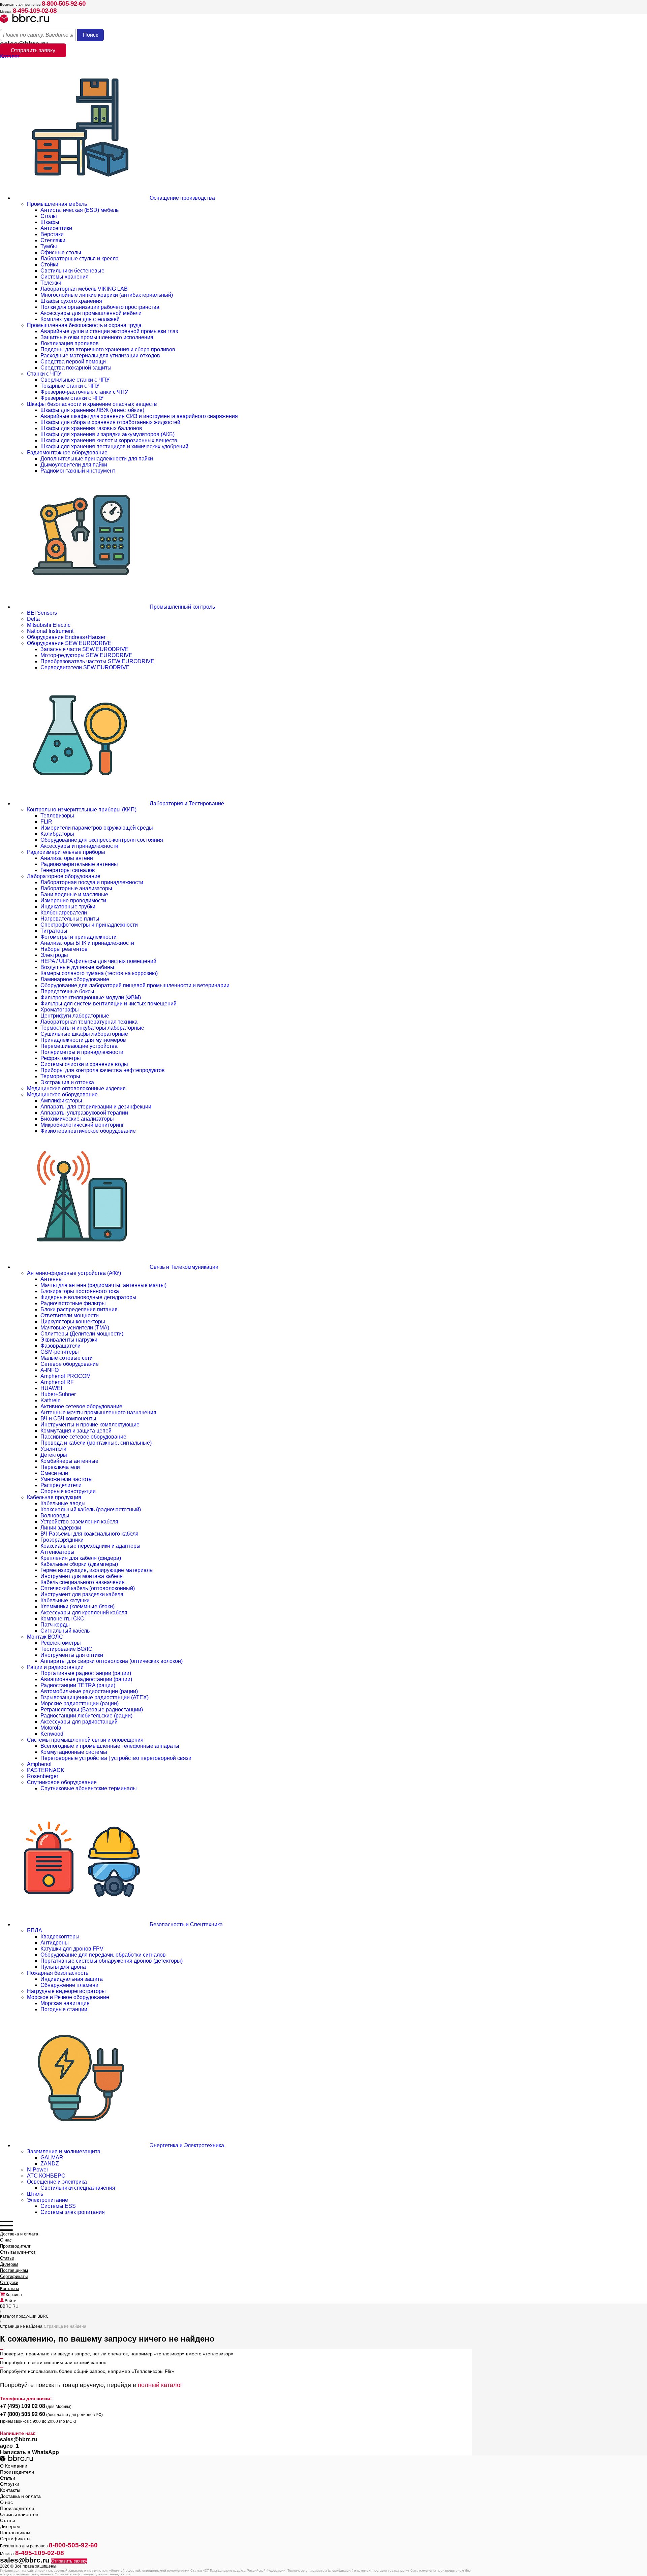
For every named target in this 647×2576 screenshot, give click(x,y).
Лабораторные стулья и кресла (80, 259)
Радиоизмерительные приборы (66, 852)
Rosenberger (43, 1776)
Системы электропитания (73, 2212)
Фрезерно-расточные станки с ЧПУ (84, 392)
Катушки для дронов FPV (72, 1949)
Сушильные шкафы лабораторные (84, 1034)
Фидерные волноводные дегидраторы (88, 1297)
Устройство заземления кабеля (79, 1522)
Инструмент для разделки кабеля (82, 1594)
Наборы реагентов (64, 949)
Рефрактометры (61, 1058)
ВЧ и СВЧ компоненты (68, 1419)
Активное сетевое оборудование (81, 1406)
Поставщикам (14, 2270)
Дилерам (9, 2264)
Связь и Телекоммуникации (183, 1267)
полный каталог (160, 2385)
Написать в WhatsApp (29, 2452)
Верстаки (52, 234)
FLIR (46, 822)
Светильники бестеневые (72, 271)
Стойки (49, 265)
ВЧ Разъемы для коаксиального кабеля (89, 1534)
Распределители (61, 1485)
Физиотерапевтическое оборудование (88, 1131)
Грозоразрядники (62, 1540)
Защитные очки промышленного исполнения (97, 337)
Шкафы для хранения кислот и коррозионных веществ (109, 440)
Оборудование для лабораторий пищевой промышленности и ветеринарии (135, 985)
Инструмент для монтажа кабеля (82, 1576)
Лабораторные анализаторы (76, 888)
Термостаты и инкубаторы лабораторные (92, 1028)
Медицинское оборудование (62, 1094)
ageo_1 (9, 2446)
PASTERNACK (46, 1770)
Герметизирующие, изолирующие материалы (97, 1570)
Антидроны (55, 1943)
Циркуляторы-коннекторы (73, 1322)
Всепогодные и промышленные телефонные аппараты (110, 1746)
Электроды (54, 955)
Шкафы (50, 222)
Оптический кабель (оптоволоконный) (88, 1588)
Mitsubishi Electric (49, 625)
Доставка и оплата (19, 2234)
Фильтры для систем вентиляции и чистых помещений (109, 1004)
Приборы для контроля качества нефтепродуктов (103, 1070)
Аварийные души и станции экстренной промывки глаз (109, 331)
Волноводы (55, 1516)
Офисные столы (61, 252)
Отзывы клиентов (18, 2252)
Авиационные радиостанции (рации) (86, 1679)
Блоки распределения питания (79, 1309)
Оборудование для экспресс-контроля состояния (102, 840)
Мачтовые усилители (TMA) (75, 1328)
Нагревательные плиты (70, 919)
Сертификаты (14, 2276)
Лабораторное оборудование (64, 876)
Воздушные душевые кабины (77, 967)
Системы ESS (58, 2206)
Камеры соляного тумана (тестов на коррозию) (99, 973)
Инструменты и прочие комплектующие (90, 1425)
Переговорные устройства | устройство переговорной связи (116, 1758)
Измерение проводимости (73, 900)
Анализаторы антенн (67, 858)
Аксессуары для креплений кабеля (84, 1613)
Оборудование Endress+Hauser (66, 637)
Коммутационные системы (74, 1752)
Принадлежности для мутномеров (83, 1040)
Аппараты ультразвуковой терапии (84, 1113)
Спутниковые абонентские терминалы (89, 1788)
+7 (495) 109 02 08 (23, 2406)
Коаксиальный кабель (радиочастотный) (91, 1509)
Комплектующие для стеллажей (80, 319)
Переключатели (60, 1467)
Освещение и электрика (57, 2182)
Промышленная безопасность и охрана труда (84, 325)
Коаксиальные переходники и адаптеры (90, 1546)
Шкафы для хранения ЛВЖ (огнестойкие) (92, 410)
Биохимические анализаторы (77, 1119)
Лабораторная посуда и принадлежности (92, 882)
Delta (33, 619)
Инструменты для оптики (72, 1655)
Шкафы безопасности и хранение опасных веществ (92, 404)
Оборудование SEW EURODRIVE (69, 643)
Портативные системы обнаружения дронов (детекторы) (112, 1961)
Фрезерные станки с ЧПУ (72, 398)
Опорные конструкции (68, 1491)
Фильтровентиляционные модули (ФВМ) (91, 997)
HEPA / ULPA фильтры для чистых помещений (98, 961)
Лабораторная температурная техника (89, 1022)
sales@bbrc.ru (19, 2439)
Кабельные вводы (63, 1503)
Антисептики (56, 228)
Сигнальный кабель (65, 1631)
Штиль (35, 2194)
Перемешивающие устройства (79, 1046)
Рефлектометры (61, 1643)
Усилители (53, 1449)
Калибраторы (57, 834)
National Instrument (50, 631)
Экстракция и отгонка (67, 1082)
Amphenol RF (57, 1382)
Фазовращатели (60, 1346)
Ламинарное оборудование (75, 979)
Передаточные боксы (67, 991)
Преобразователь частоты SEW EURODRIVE (97, 661)
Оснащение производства (182, 198)
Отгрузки (9, 2282)
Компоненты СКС (62, 1619)
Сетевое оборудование (70, 1364)
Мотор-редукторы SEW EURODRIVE (86, 655)
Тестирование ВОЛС (66, 1649)
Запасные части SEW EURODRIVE (85, 649)
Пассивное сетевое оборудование (83, 1437)
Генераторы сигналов (68, 870)
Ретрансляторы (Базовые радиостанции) (92, 1710)
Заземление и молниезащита (64, 2151)
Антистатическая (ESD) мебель (80, 210)
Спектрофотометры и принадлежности (89, 925)
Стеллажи (53, 240)
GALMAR (52, 2158)
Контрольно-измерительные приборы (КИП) (82, 810)
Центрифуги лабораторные (75, 1016)
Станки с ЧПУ (44, 374)
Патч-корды (55, 1625)
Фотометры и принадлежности (79, 937)
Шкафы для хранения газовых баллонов (91, 428)
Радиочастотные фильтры (73, 1303)
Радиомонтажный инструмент (78, 471)
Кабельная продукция (54, 1497)
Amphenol (39, 1764)
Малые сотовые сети (67, 1358)
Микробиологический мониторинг (82, 1125)
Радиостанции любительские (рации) (86, 1716)
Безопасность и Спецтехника (186, 1924)
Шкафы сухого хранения (71, 301)
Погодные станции (64, 2009)
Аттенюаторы (57, 1552)
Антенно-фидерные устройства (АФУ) (74, 1273)
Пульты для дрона (63, 1967)
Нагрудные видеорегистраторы (66, 1991)
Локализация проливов (70, 343)
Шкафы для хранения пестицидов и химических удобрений (114, 446)
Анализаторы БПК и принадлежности (87, 943)
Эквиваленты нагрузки (69, 1340)
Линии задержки (61, 1528)
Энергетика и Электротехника (186, 2145)
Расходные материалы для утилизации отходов (100, 356)
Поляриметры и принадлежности (82, 1052)
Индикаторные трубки (68, 907)
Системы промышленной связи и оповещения (85, 1740)
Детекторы (54, 1455)
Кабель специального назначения (83, 1582)
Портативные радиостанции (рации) (86, 1673)
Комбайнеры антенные (69, 1461)
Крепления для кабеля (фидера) (81, 1558)
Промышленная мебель (57, 204)
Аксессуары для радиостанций (79, 1722)
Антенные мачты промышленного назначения (98, 1412)
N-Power (38, 2170)
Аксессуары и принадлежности (79, 846)
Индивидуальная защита (72, 1979)
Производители (16, 2246)
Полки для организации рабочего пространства (100, 307)
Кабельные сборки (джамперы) (79, 1564)
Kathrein (51, 1400)
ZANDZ (50, 2164)
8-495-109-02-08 (35, 11)
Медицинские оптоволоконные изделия (76, 1088)
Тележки (51, 283)
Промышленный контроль (182, 607)
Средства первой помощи (73, 362)
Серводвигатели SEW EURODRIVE (85, 667)
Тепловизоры (57, 816)
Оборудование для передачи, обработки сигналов (103, 1955)
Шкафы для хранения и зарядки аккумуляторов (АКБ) (107, 434)
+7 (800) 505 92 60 (23, 2414)
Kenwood (52, 1734)
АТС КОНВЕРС (46, 2176)
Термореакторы (60, 1076)
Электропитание (48, 2200)
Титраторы (54, 931)
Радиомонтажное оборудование (67, 453)
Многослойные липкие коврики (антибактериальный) (107, 295)
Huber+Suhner (58, 1394)
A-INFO (50, 1370)
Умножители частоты (67, 1479)
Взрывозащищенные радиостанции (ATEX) (95, 1697)
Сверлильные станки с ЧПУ (75, 380)
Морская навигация (65, 2003)
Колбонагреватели (64, 913)
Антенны (52, 1279)
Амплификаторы (61, 1101)
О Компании (14, 2466)
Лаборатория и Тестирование (186, 803)
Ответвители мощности (70, 1315)
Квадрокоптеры (60, 1937)
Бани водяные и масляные (74, 894)
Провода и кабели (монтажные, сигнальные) (96, 1443)
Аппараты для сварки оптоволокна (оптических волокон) (112, 1661)
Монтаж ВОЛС (45, 1637)
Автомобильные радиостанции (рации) (89, 1691)
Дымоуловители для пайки (74, 465)
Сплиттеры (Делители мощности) (82, 1334)
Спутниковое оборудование (62, 1782)
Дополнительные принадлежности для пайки (97, 459)
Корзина (13, 2295)
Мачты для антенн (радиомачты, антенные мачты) (103, 1285)
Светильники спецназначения (78, 2188)
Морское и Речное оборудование (68, 1997)
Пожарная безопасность (58, 1973)
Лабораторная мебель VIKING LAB (84, 289)
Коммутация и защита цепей (76, 1431)
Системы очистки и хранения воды (84, 1064)
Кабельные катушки (65, 1600)
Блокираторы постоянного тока (80, 1291)
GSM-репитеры (60, 1352)
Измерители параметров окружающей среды (97, 828)
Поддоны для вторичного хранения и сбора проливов (108, 349)
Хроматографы (60, 1010)
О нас (6, 2240)
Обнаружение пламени (69, 1985)
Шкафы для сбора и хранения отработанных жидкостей (110, 422)
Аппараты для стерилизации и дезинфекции (96, 1107)
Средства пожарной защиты (76, 368)
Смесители (54, 1473)
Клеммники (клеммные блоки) (78, 1606)
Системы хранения (65, 277)
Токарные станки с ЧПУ (70, 386)
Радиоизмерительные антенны (79, 864)
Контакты (9, 2289)
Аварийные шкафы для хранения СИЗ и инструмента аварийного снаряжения (139, 416)
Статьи (7, 2258)
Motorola (51, 1728)
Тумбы (49, 246)
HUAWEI (51, 1388)
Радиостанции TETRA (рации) (78, 1685)
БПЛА (35, 1930)
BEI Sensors (42, 613)
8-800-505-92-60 (64, 4)
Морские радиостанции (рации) (80, 1703)
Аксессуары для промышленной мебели (91, 313)
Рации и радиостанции (55, 1667)
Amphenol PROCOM (66, 1376)
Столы (49, 216)
